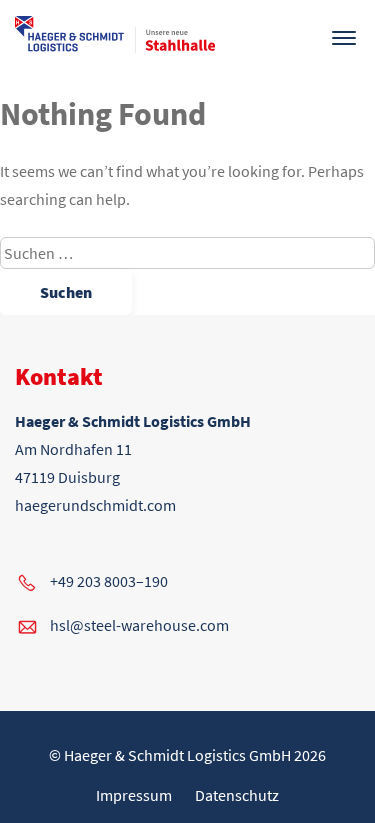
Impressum (134, 795)
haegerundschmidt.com (95, 505)
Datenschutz (237, 795)
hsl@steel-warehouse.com (139, 625)
